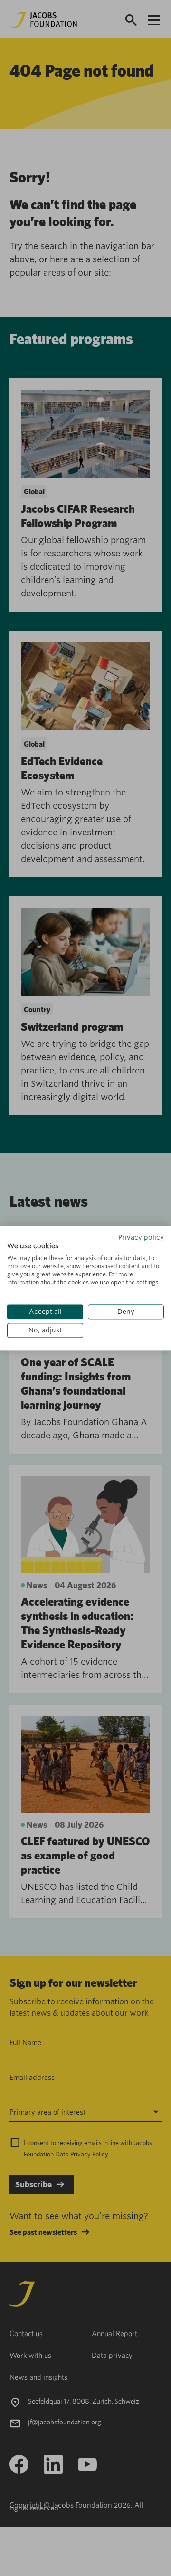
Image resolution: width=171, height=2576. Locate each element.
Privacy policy (141, 1237)
